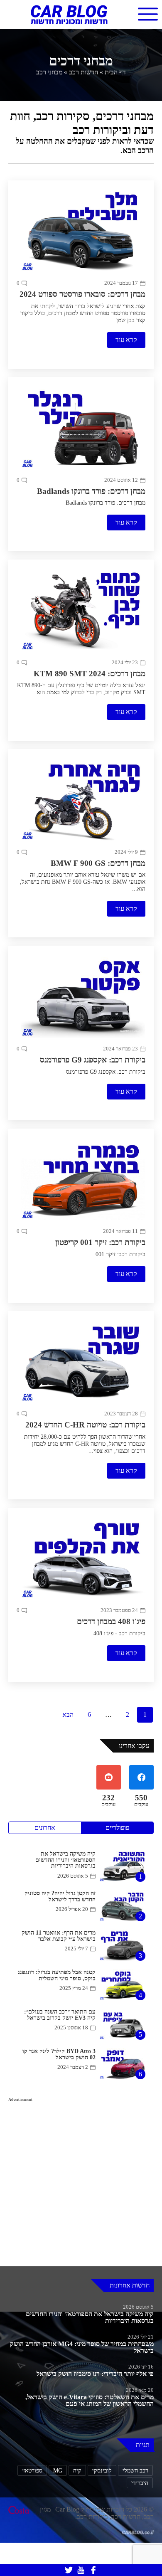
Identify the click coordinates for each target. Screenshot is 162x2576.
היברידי (140, 2528)
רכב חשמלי (135, 2516)
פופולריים (117, 1873)
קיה (76, 2516)
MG (56, 2516)
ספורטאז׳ (29, 2516)
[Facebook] (93, 2570)
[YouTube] (81, 2570)
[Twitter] (69, 2570)
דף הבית (118, 75)
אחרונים (45, 1873)
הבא (66, 1758)
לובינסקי (101, 2516)
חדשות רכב (84, 75)
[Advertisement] (81, 2231)
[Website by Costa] (19, 2560)
